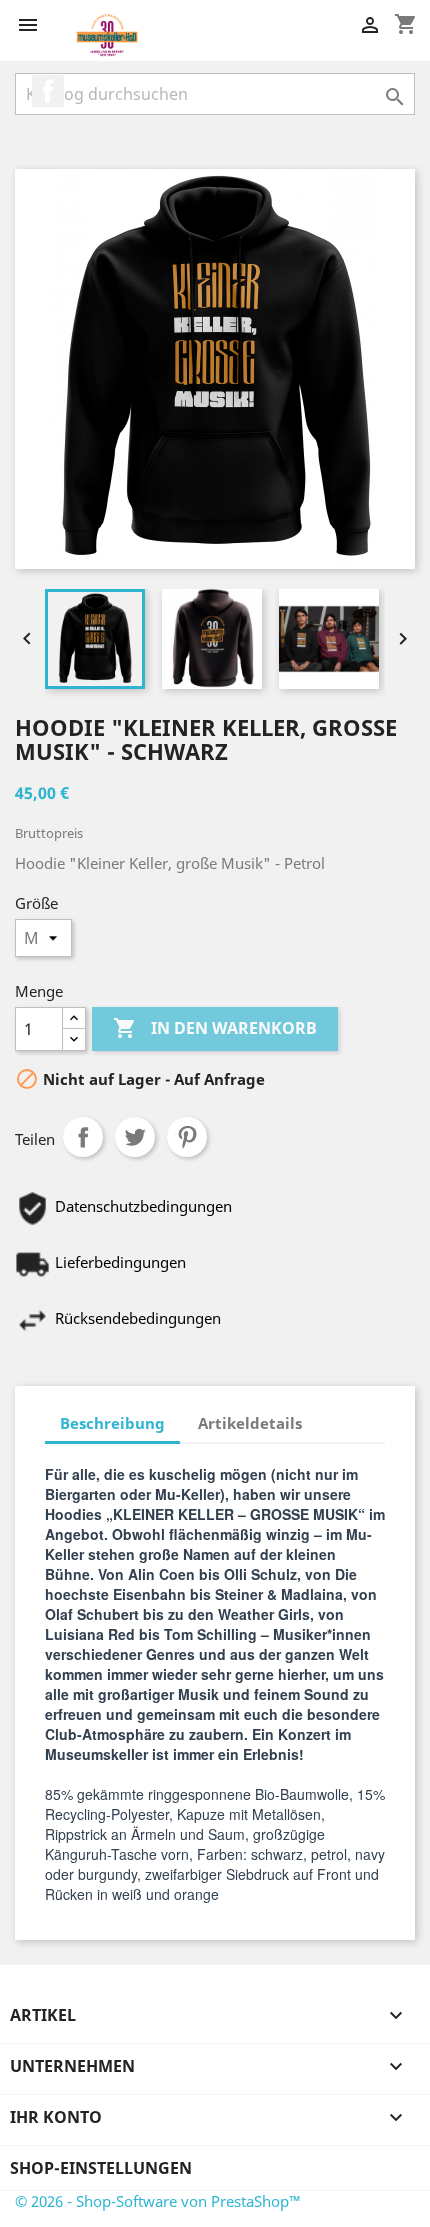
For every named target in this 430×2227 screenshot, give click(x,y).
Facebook (48, 91)
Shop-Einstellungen (101, 2168)
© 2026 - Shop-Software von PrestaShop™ (158, 2201)
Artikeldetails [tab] (250, 1423)
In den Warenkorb (215, 1028)
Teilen (83, 1137)
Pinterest (187, 1137)
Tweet (135, 1137)
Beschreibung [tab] (112, 1423)
